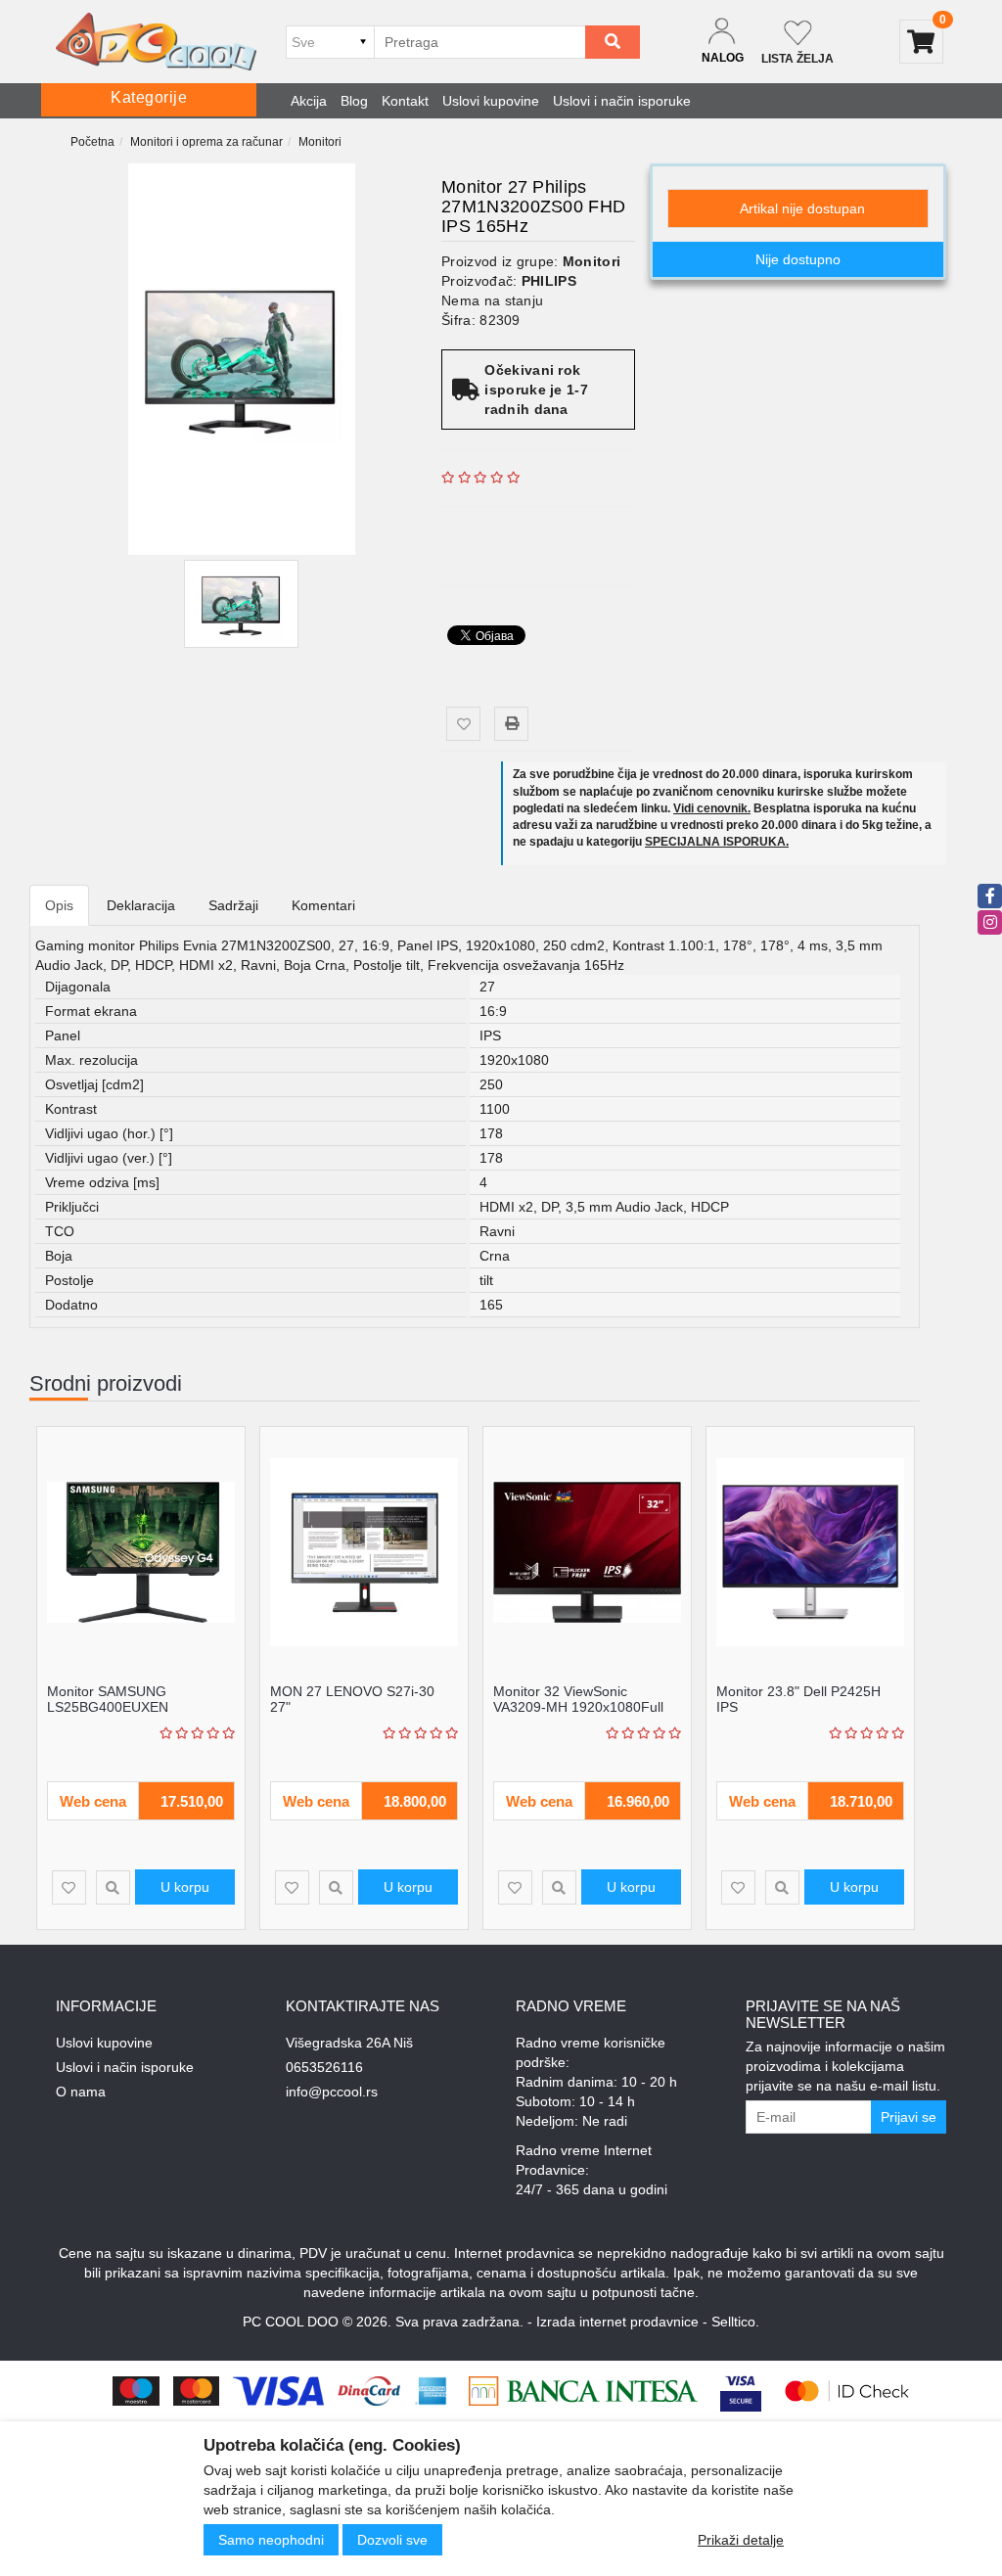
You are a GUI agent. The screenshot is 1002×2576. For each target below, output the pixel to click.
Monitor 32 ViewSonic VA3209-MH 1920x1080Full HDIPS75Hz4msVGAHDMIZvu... (592, 1706)
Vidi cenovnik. (712, 808)
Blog (354, 101)
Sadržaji (233, 905)
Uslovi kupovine (491, 101)
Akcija (309, 101)
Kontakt (405, 101)
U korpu (185, 1887)
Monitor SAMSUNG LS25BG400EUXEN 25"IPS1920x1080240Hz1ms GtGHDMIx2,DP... (136, 1714)
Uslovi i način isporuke (622, 101)
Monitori (320, 142)
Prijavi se (909, 2117)
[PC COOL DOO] (156, 42)
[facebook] (990, 896)
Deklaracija (141, 905)
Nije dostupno (798, 259)
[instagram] (990, 922)
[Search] (613, 42)
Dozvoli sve (392, 2540)
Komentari (323, 905)
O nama (81, 2092)
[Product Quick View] (113, 1887)
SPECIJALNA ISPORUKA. (717, 842)
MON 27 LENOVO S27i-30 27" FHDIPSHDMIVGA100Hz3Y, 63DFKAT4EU (356, 1714)
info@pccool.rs (332, 2092)
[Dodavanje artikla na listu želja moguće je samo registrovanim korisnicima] (463, 724)
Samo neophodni (271, 2540)
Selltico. (735, 2322)
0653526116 (324, 2067)
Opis (59, 905)
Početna (92, 142)
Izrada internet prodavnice (617, 2322)
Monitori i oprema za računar (206, 142)
